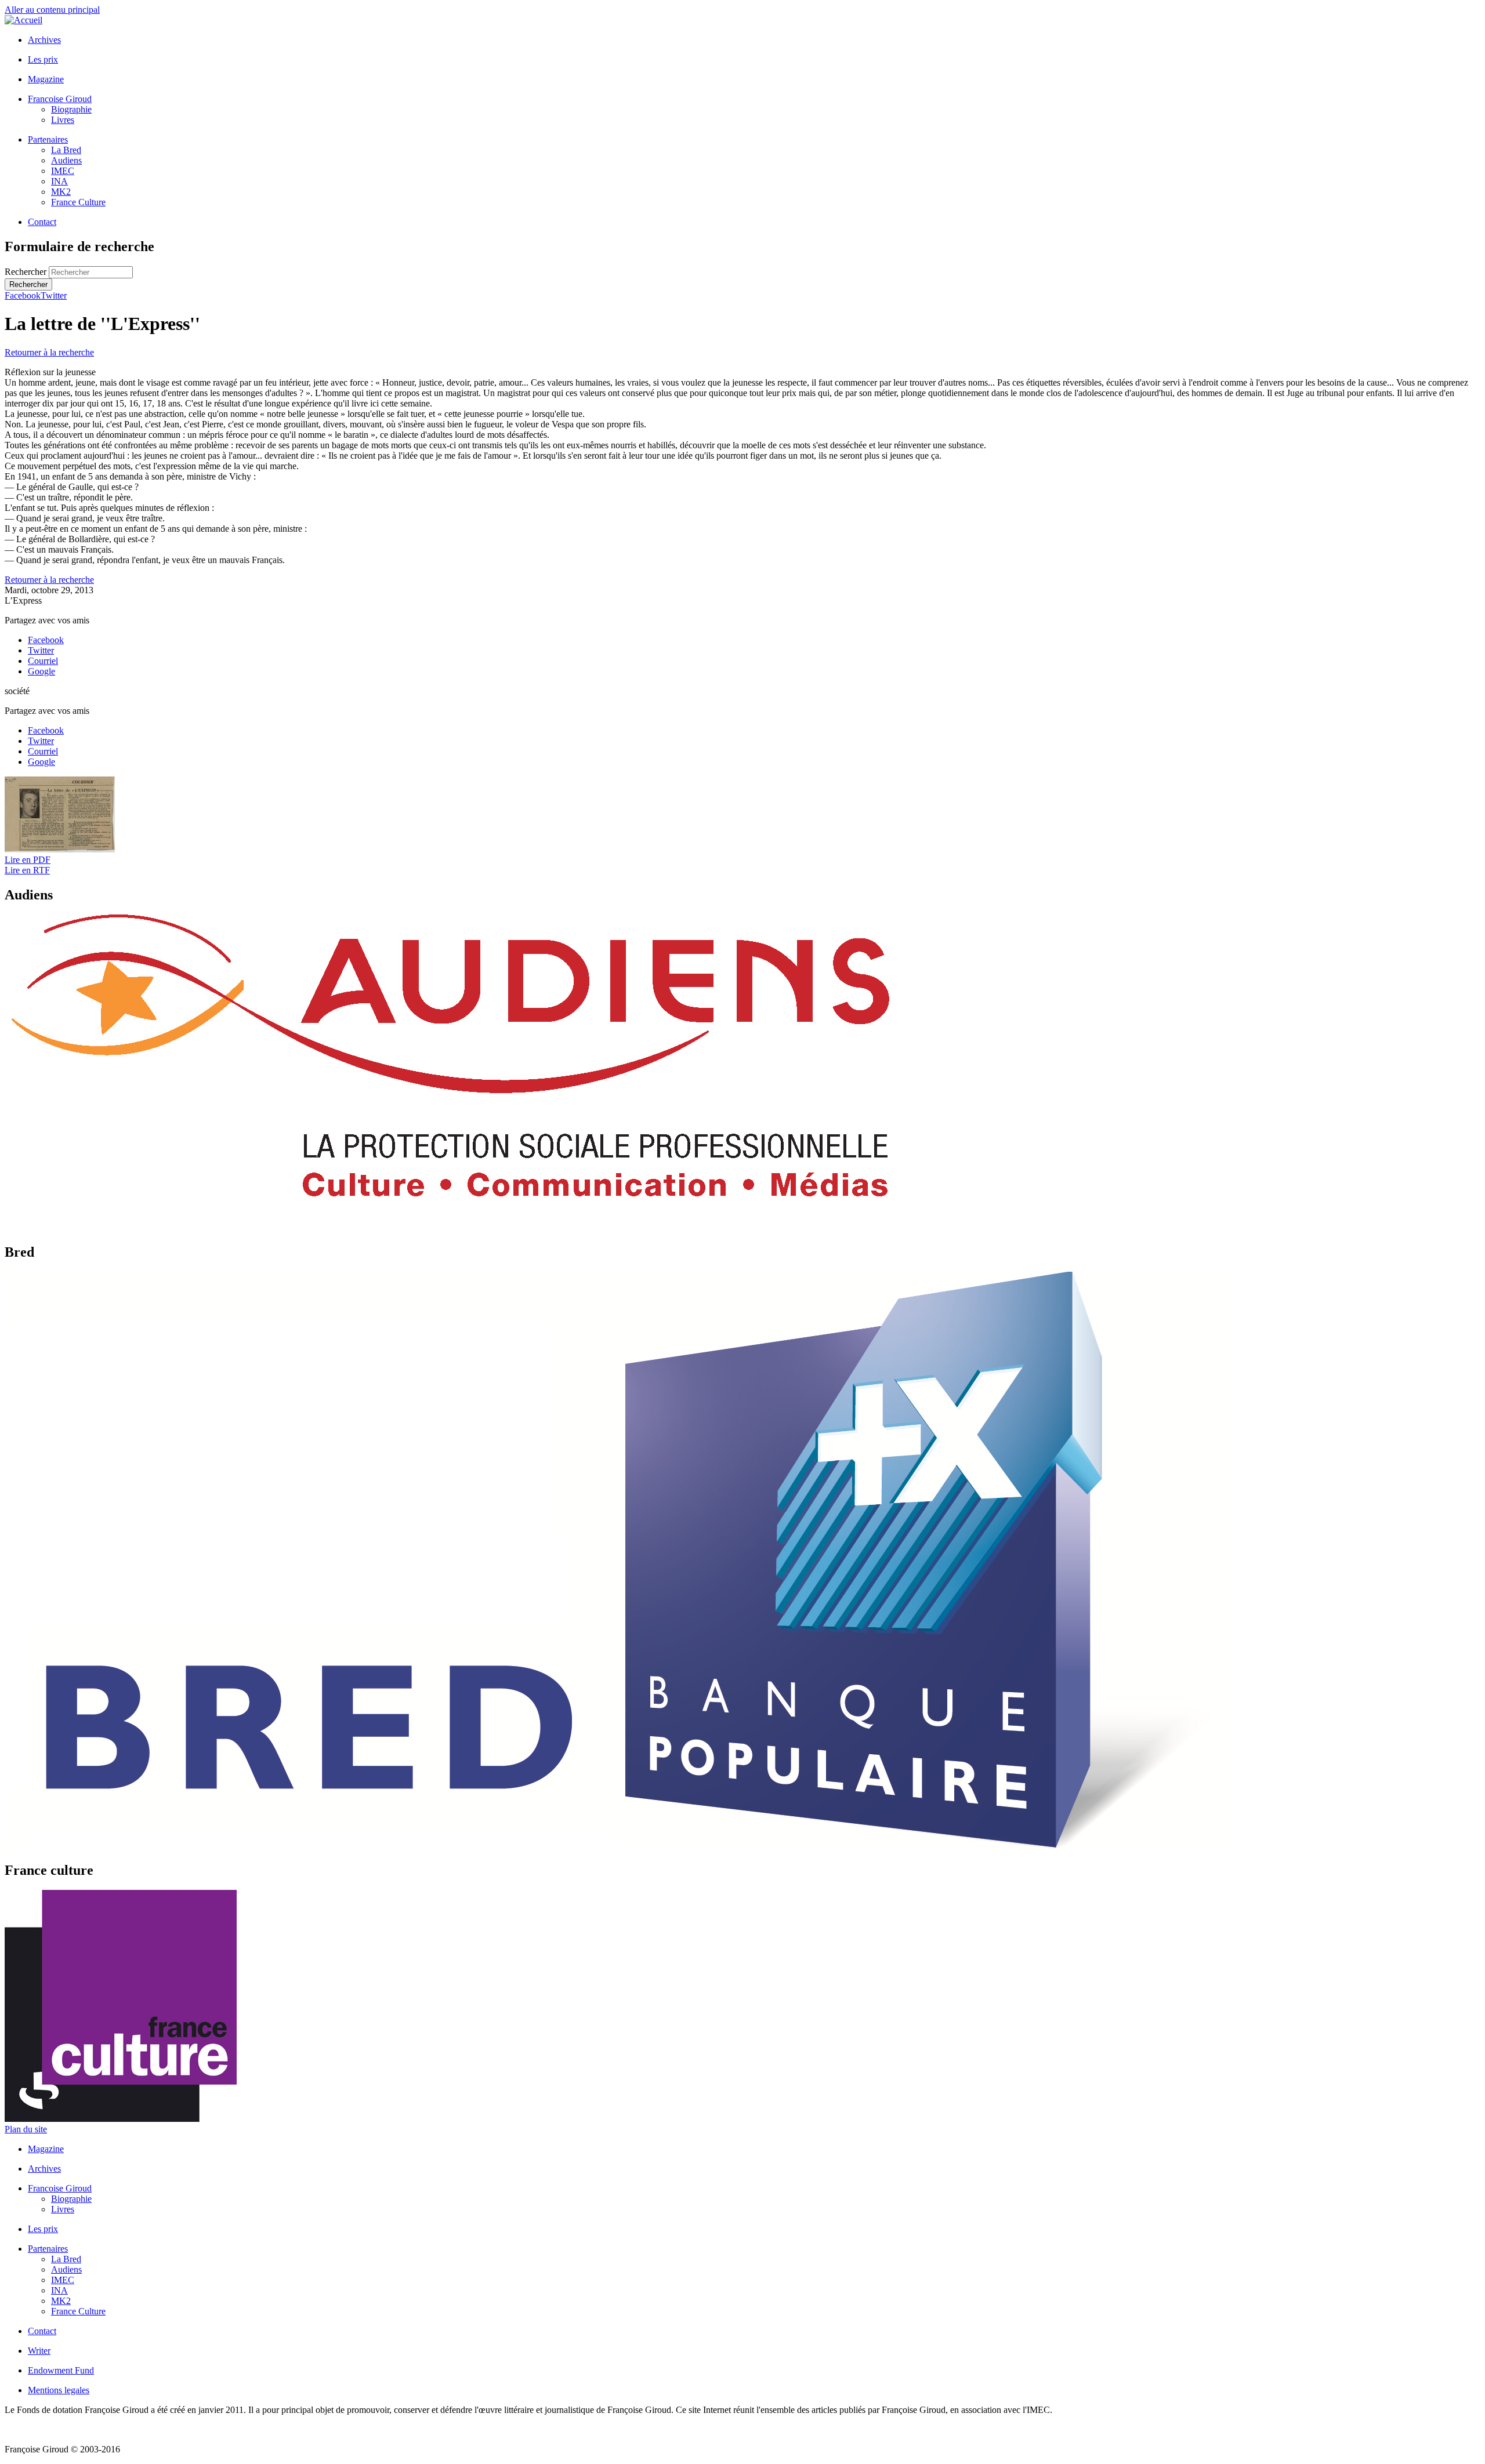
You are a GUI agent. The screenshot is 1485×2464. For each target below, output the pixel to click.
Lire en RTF (27, 870)
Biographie (71, 109)
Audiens (66, 160)
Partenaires (48, 139)
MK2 (61, 192)
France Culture (78, 202)
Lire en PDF (28, 860)
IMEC (63, 171)
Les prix (43, 59)
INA (59, 181)
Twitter (54, 295)
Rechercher (27, 272)
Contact (42, 222)
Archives (44, 40)
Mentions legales (59, 2390)
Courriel (43, 661)
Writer (39, 2351)
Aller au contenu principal (52, 10)
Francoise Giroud (60, 99)
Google (41, 671)
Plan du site (26, 2129)
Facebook (23, 295)
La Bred (66, 150)
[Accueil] (23, 20)
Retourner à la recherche (49, 352)
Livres (63, 120)
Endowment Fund (61, 2370)
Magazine (46, 79)
